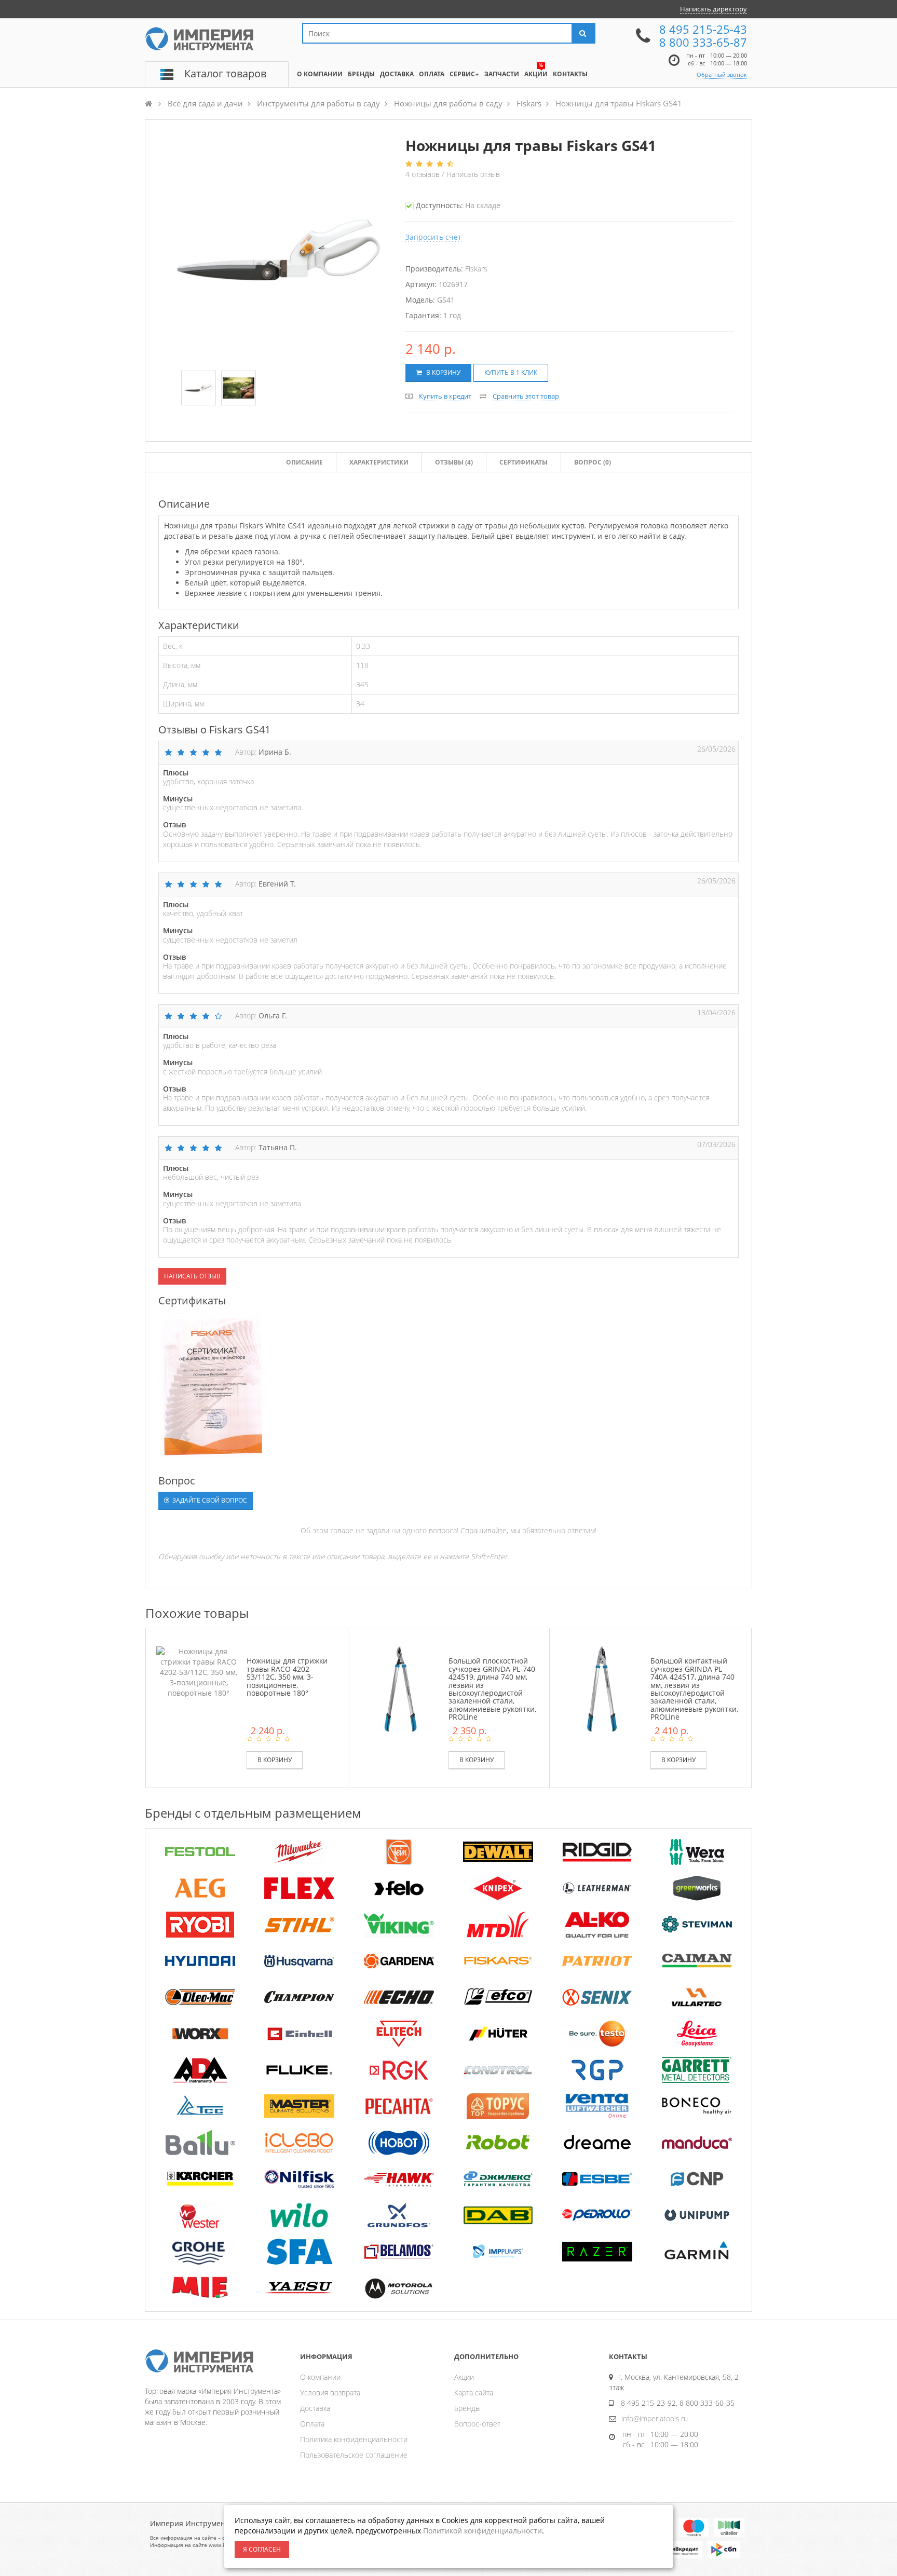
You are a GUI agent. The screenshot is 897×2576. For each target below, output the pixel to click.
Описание (304, 462)
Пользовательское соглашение (354, 2455)
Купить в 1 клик (511, 372)
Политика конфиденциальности (354, 2439)
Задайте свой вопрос (209, 1500)
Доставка (315, 2408)
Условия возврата (330, 2393)
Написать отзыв (473, 174)
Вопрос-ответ (477, 2424)
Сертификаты (524, 462)
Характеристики (379, 462)
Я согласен (262, 2549)
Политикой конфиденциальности (483, 2531)
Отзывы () (454, 462)
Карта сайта (474, 2393)
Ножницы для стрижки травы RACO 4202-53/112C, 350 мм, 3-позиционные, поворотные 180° (287, 1677)
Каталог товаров (225, 73)
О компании (320, 2377)
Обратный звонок (722, 74)
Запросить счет (433, 237)
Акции (464, 2377)
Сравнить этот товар (526, 396)
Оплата (312, 2424)
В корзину (443, 372)
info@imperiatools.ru (655, 2418)
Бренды (467, 2408)
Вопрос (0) (593, 462)
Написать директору (713, 9)
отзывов (424, 174)
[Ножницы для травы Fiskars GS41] (199, 389)
